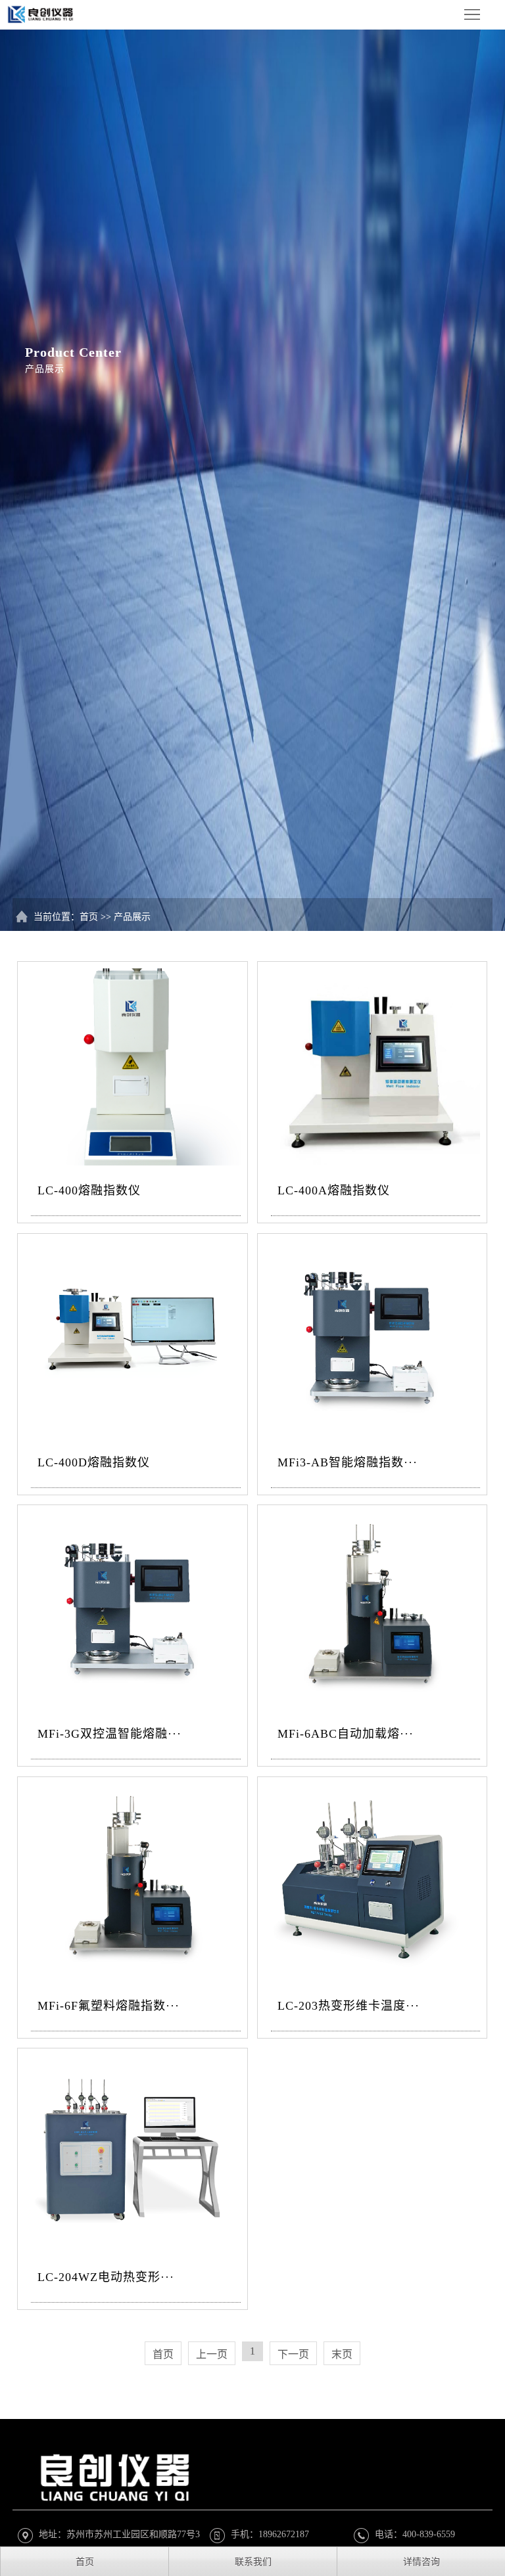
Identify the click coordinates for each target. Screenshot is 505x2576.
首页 (89, 917)
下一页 (293, 2354)
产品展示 (132, 917)
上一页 (212, 2354)
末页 (342, 2354)
